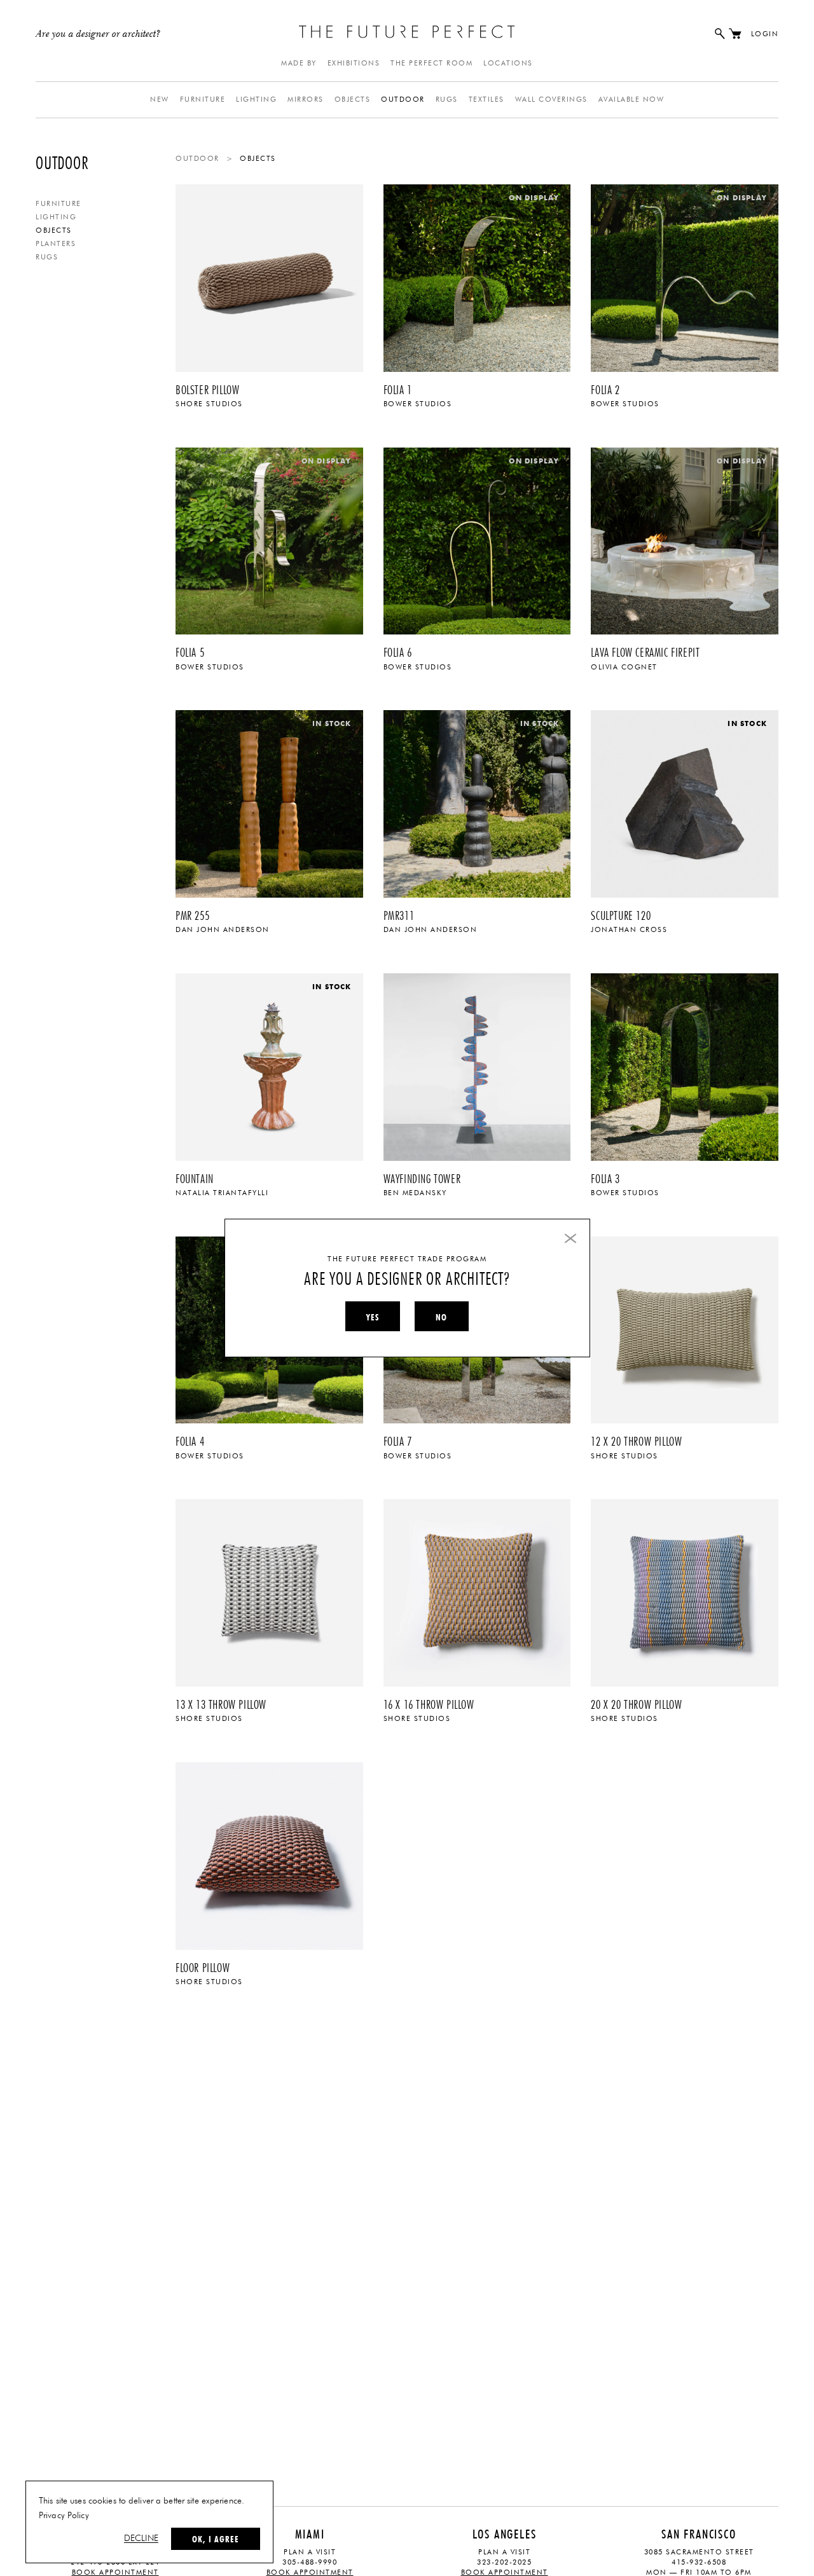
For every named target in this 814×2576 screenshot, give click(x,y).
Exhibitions (354, 63)
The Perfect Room (431, 63)
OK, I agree (216, 2539)
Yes (373, 1317)
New (160, 99)
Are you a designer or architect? (98, 34)
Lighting (256, 99)
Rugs (447, 99)
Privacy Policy (64, 2516)
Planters (56, 244)
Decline (141, 2538)
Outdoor (403, 99)
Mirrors (306, 99)
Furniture (203, 99)
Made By (299, 63)
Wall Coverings (551, 99)
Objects (353, 99)
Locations (508, 63)
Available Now (631, 99)
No (441, 1317)
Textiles (486, 99)
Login (765, 34)
